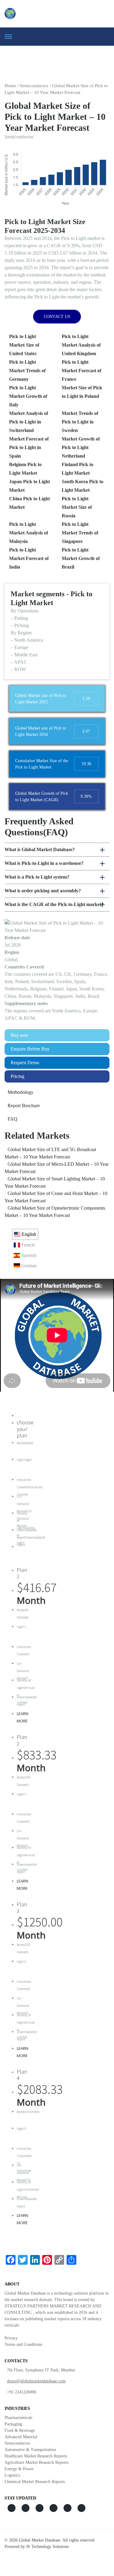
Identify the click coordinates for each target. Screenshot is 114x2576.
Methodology (21, 1092)
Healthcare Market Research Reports (36, 2456)
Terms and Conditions (23, 2344)
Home (10, 86)
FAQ (12, 1119)
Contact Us (57, 317)
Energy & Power (19, 2469)
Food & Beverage (20, 2430)
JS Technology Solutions (47, 2547)
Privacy (11, 2338)
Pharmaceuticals (18, 2418)
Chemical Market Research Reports (35, 2482)
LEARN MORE (22, 1717)
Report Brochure (24, 1106)
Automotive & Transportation (30, 2450)
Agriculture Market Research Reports (36, 2462)
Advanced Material (21, 2437)
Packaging (13, 2424)
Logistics (12, 2475)
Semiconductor (34, 86)
